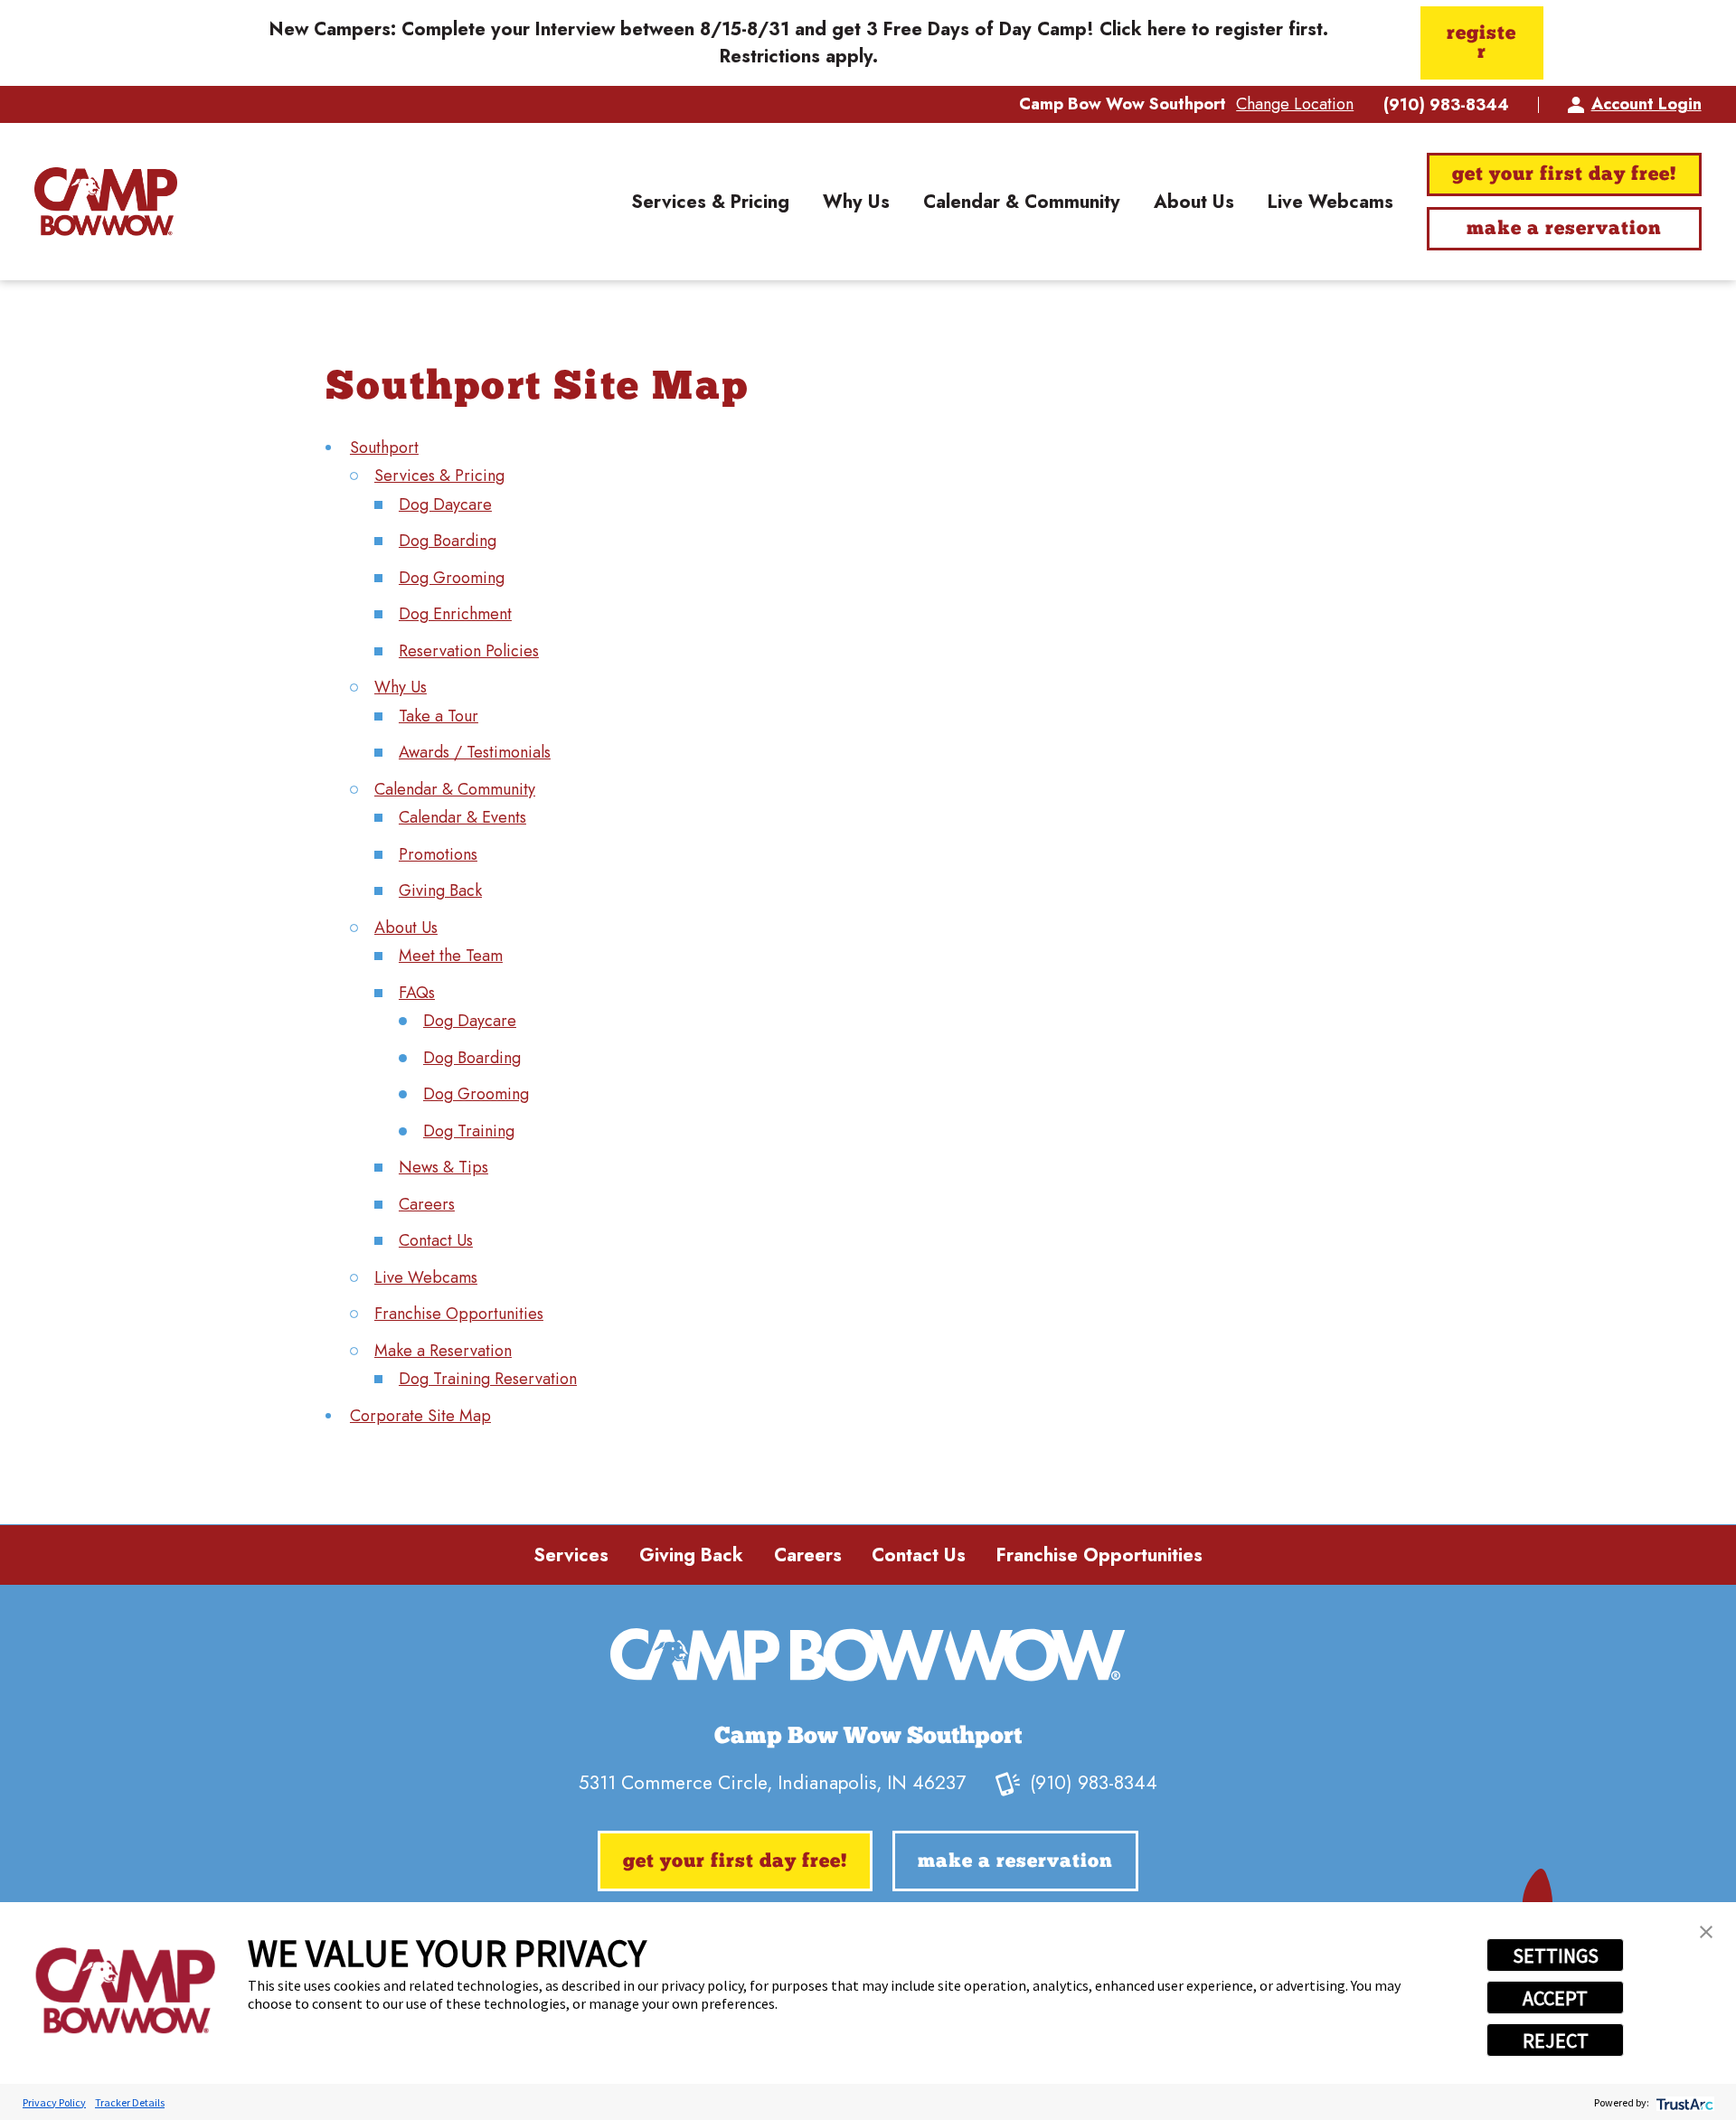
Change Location (1295, 104)
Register (1481, 43)
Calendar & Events (462, 817)
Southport (384, 448)
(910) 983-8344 (1446, 105)
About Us (406, 928)
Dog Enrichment (455, 614)
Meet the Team (451, 956)
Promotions (438, 854)
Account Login (1646, 104)
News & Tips (443, 1167)
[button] (1706, 1932)
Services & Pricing (439, 476)
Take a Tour (439, 716)
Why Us (401, 687)
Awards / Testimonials (475, 752)
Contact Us (436, 1240)
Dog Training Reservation (488, 1379)
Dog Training (469, 1131)
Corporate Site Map (420, 1416)
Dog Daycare (445, 504)
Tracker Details (130, 2102)
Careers (427, 1204)
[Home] (106, 202)
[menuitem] (710, 201)
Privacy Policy (54, 2102)
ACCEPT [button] (1555, 1998)
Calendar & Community (455, 789)
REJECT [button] (1556, 2040)
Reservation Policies (469, 651)
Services (571, 1555)
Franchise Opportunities (459, 1314)
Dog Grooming (452, 578)
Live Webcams (426, 1277)
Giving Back (440, 890)
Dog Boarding (448, 541)
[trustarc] (1683, 2102)
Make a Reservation (1564, 229)
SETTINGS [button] (1556, 1955)
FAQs (417, 993)
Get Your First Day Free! (1564, 175)
